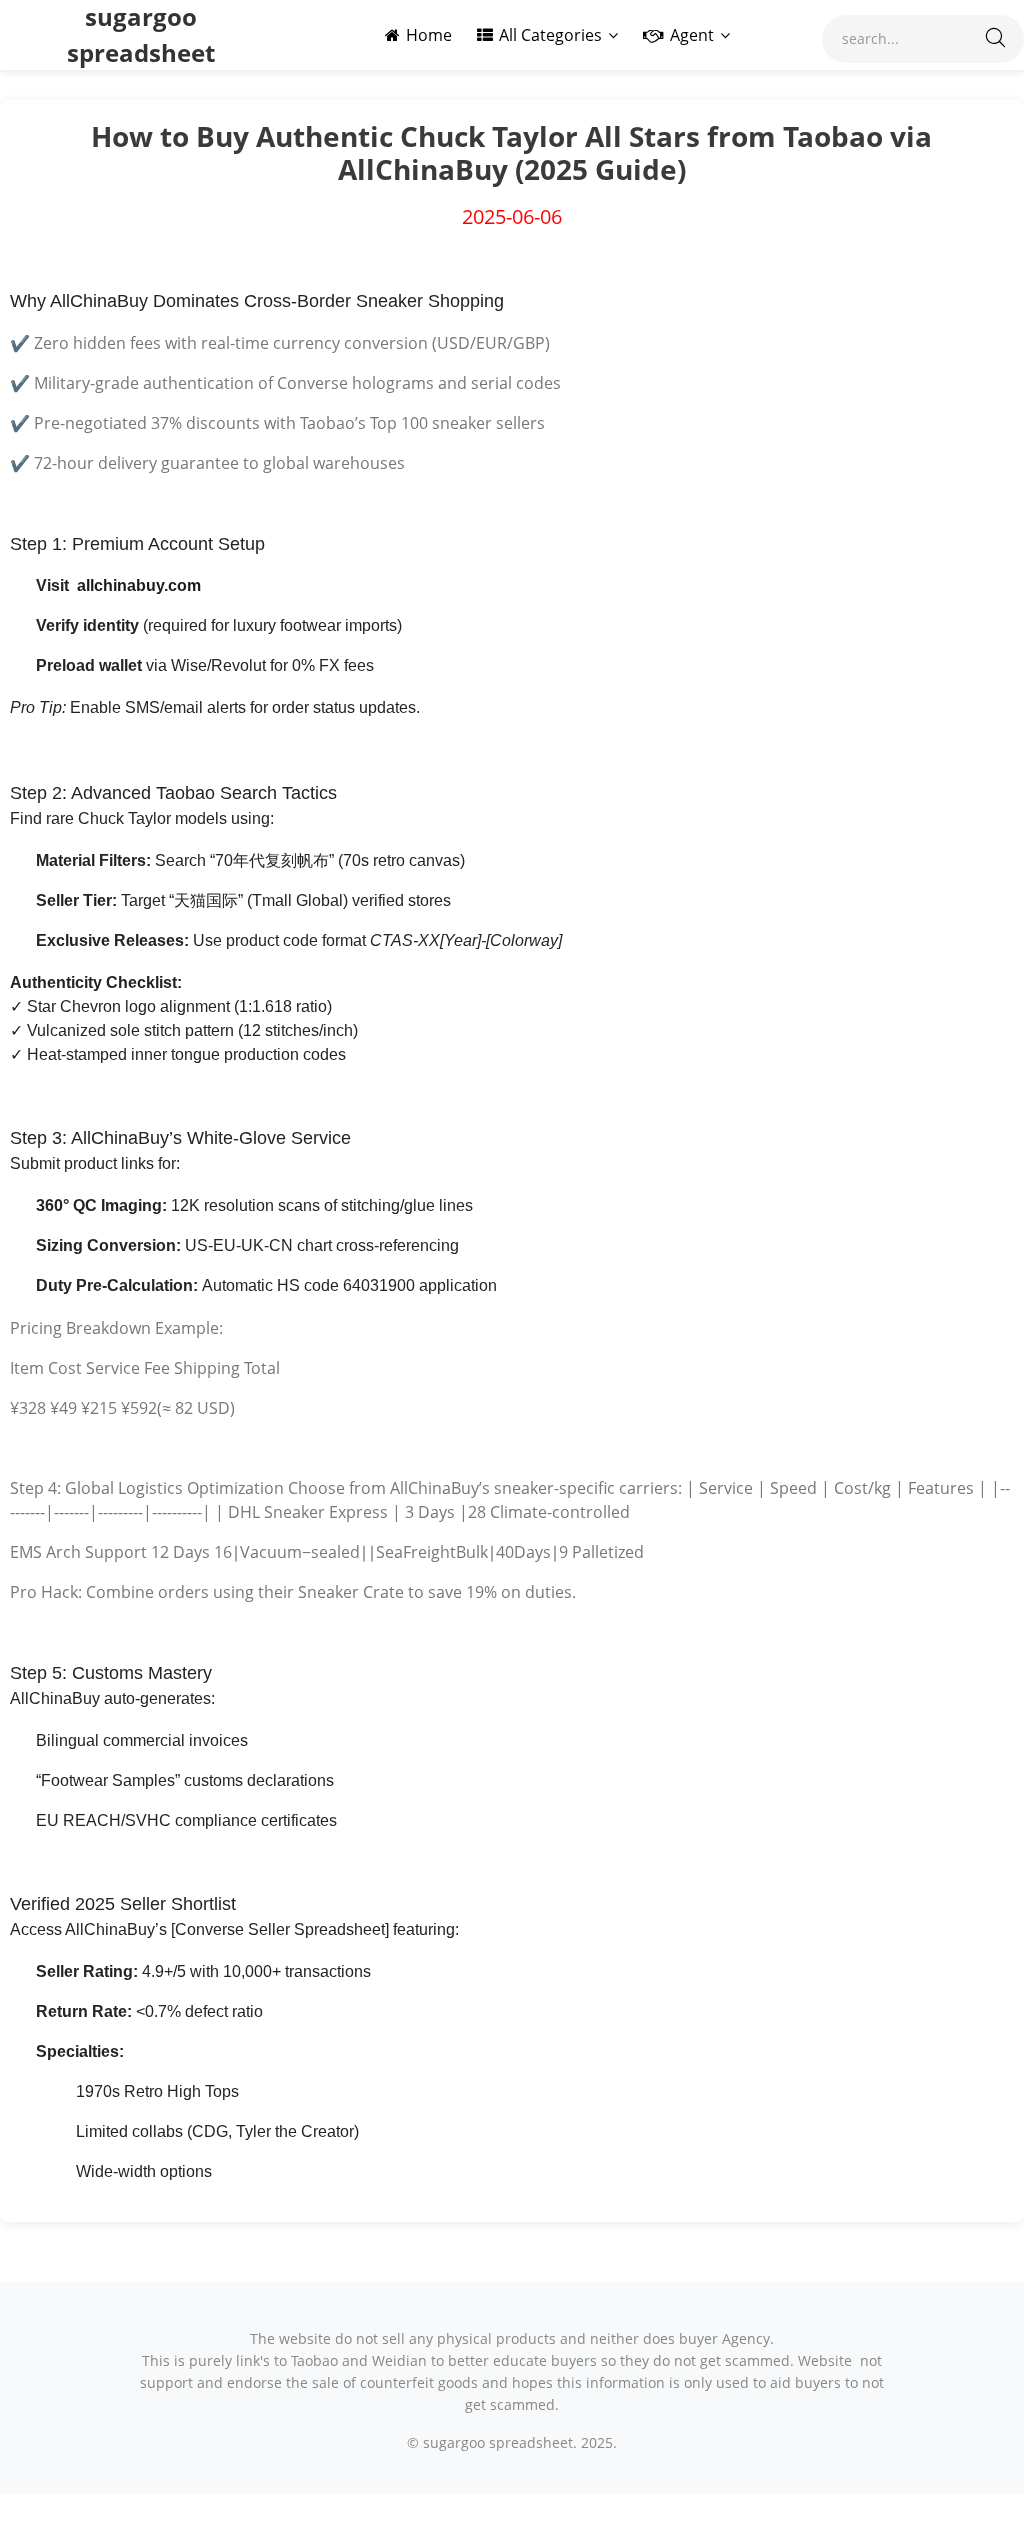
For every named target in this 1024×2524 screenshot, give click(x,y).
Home (429, 35)
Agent (692, 35)
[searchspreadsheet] (995, 39)
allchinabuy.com (139, 585)
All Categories (550, 35)
